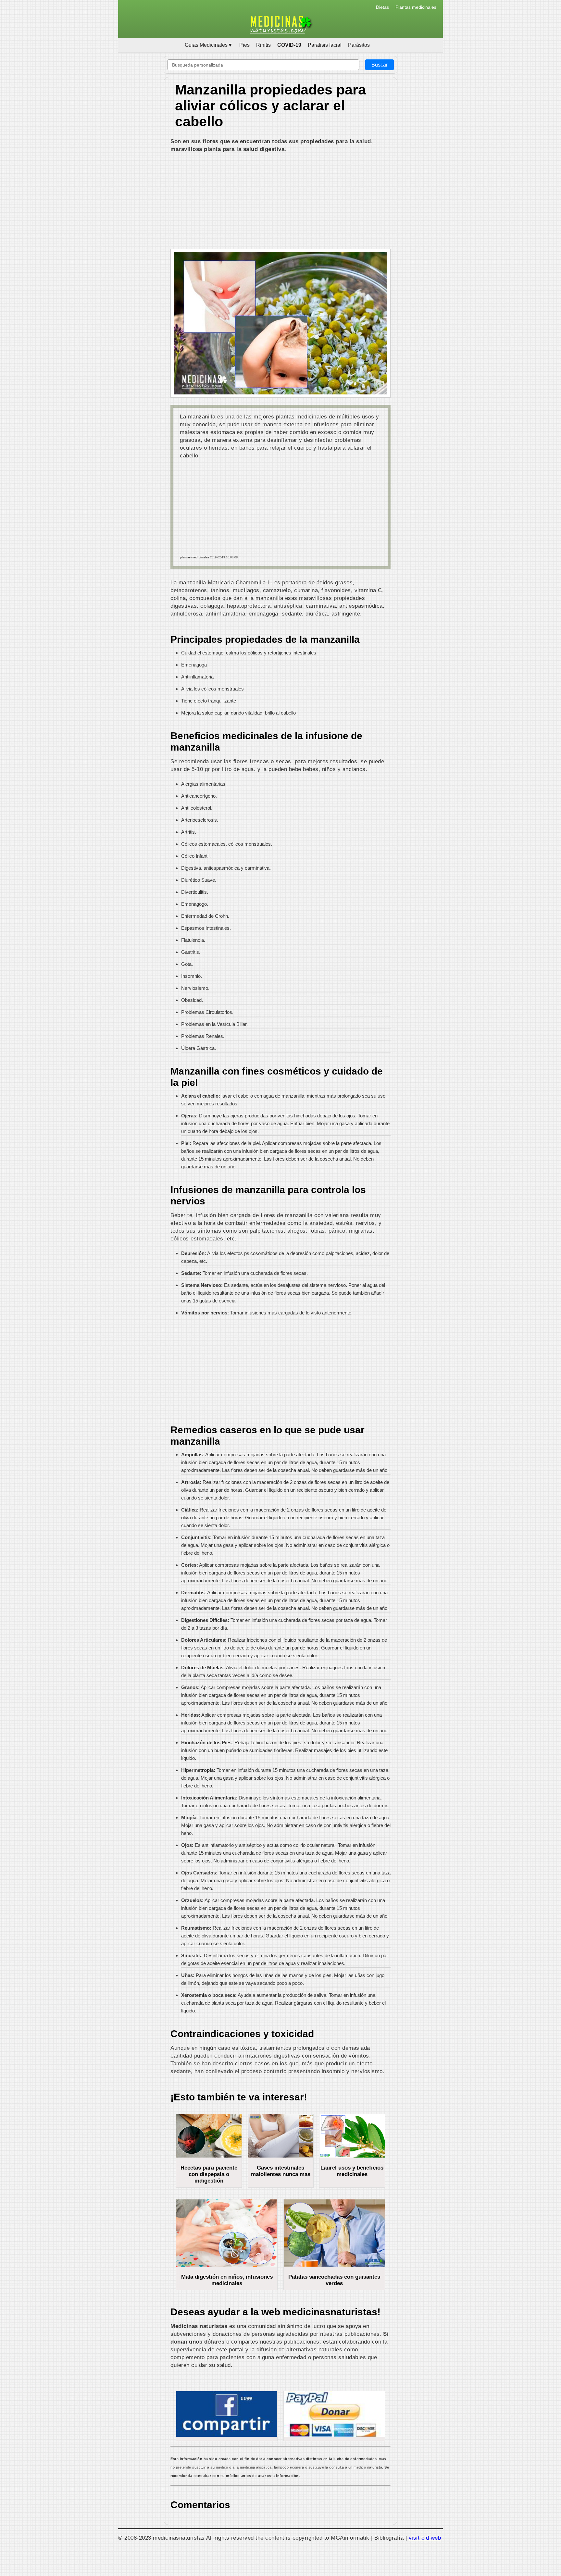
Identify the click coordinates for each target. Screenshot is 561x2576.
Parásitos (359, 45)
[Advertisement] (280, 202)
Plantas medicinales (416, 7)
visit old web (425, 2538)
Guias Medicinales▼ (209, 45)
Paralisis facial (325, 45)
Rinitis (263, 45)
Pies (244, 45)
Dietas (382, 7)
